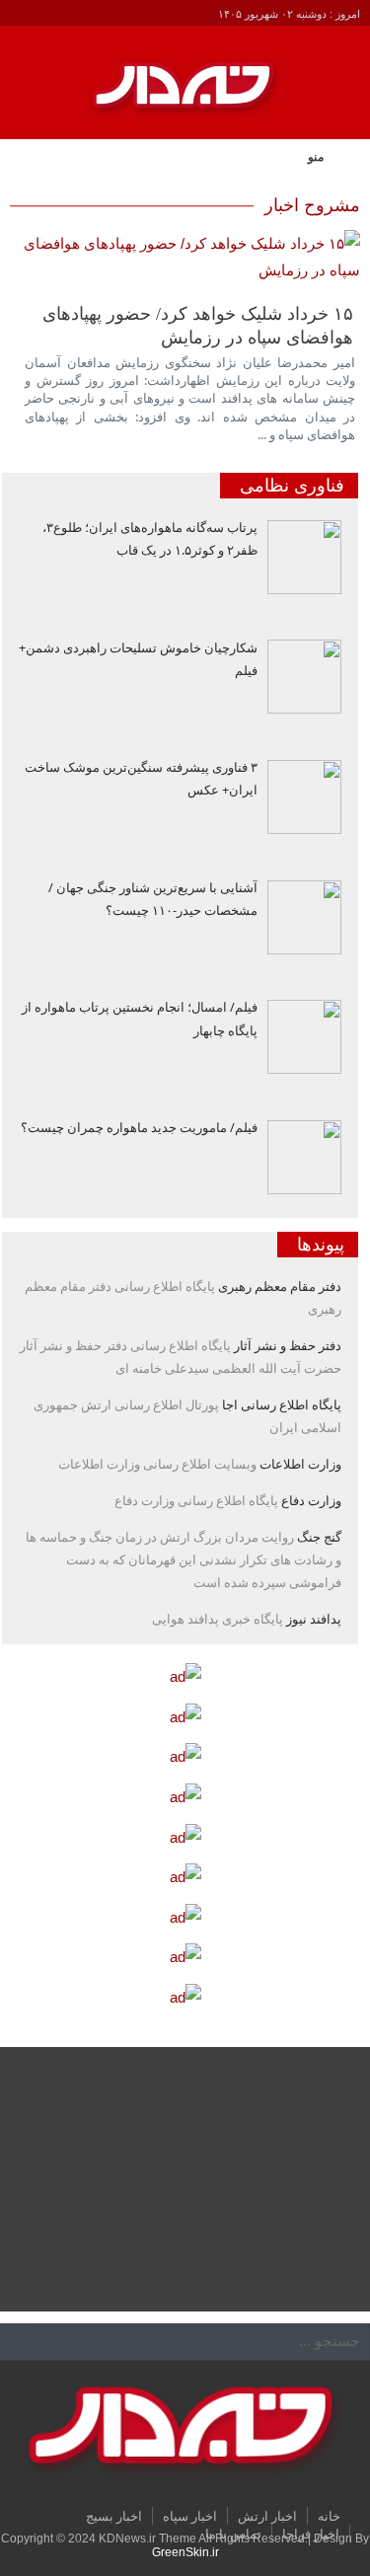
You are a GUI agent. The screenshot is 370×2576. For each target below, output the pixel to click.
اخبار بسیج (114, 2516)
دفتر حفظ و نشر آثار (288, 1345)
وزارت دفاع (311, 1500)
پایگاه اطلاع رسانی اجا (282, 1404)
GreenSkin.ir (185, 2552)
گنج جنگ (319, 1537)
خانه (329, 2516)
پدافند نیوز (314, 1619)
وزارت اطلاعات (300, 1464)
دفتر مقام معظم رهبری (280, 1286)
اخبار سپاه (190, 2516)
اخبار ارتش (267, 2516)
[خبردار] (185, 97)
